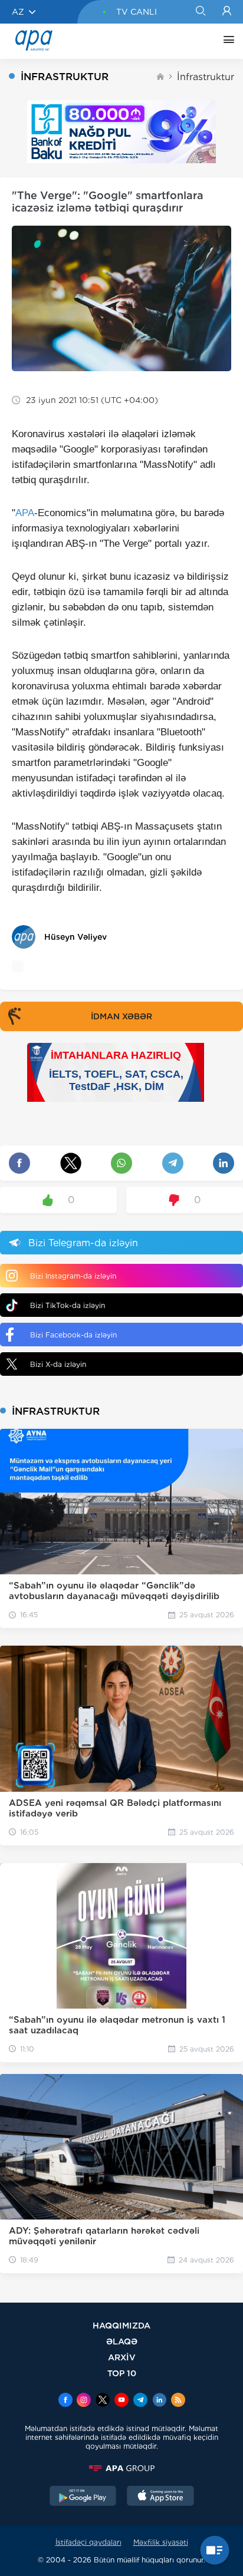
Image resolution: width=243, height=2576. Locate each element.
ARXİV (122, 2357)
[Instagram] (84, 2401)
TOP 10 (122, 2373)
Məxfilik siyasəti (161, 2542)
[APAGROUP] (121, 2468)
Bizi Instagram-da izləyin (73, 1276)
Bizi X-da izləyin (58, 1364)
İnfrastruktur (206, 77)
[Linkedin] (159, 2401)
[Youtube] (121, 2401)
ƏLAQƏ (122, 2341)
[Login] (227, 12)
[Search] (200, 12)
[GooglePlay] (83, 2497)
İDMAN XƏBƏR (121, 1016)
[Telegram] (140, 2401)
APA (25, 513)
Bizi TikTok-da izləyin (68, 1305)
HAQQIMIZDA (121, 2325)
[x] (103, 2401)
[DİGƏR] (226, 41)
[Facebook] (65, 2401)
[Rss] (178, 2401)
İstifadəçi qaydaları (88, 2542)
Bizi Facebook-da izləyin (73, 1335)
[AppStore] (160, 2497)
